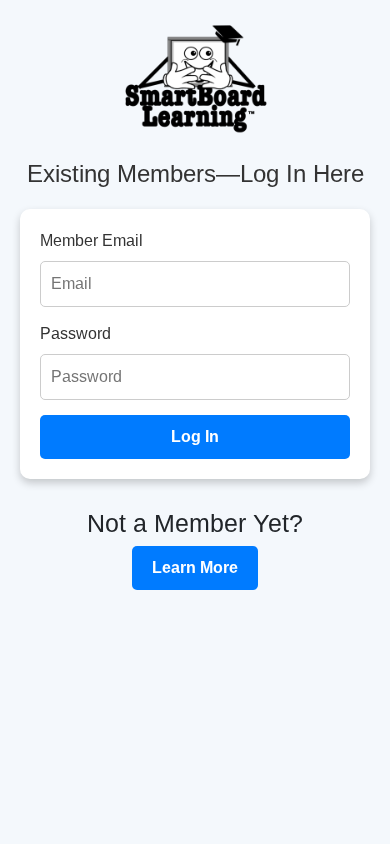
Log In (195, 436)
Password (75, 333)
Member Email (91, 240)
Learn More (195, 567)
